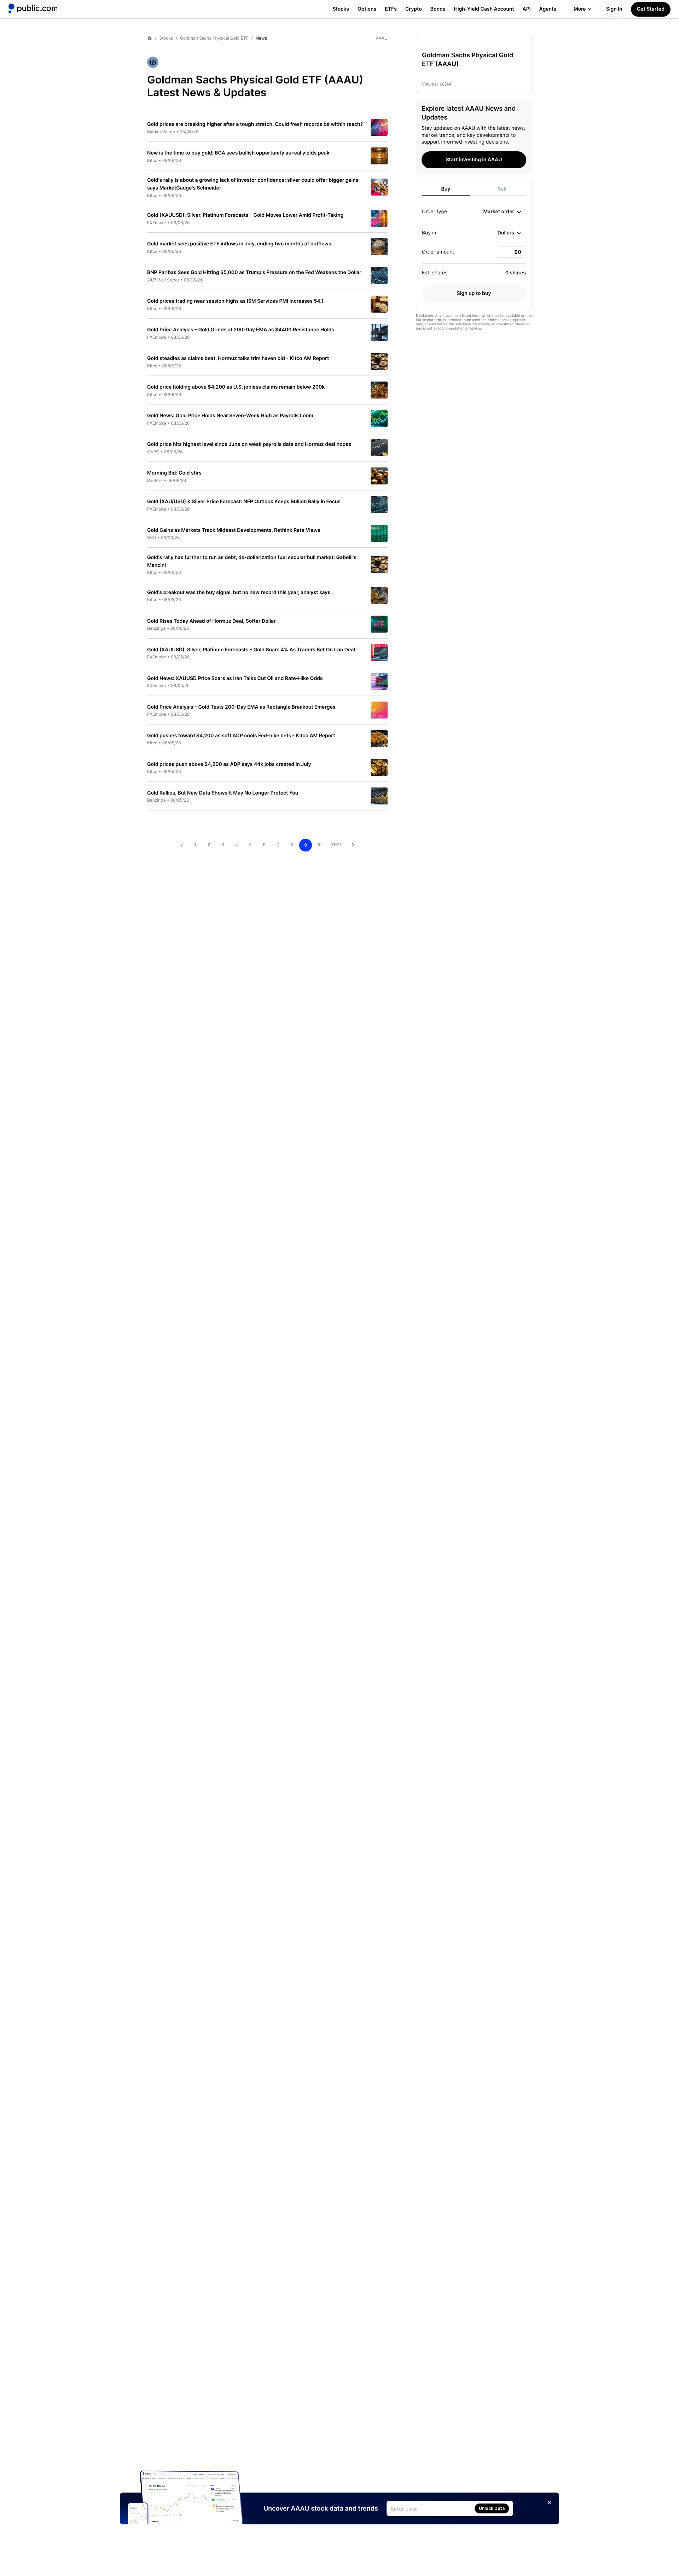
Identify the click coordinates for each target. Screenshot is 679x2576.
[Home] (33, 8)
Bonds (438, 9)
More (580, 9)
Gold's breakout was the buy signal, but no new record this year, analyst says (239, 592)
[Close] (549, 2502)
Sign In (614, 9)
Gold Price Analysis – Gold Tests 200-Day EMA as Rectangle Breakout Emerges (241, 707)
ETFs (391, 9)
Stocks (341, 9)
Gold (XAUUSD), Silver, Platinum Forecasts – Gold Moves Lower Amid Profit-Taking (245, 215)
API (527, 9)
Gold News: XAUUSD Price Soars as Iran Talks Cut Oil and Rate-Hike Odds (235, 678)
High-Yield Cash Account (484, 9)
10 (319, 845)
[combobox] (502, 212)
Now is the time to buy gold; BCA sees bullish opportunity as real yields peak (238, 153)
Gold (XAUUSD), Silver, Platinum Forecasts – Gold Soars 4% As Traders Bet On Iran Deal (251, 650)
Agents (548, 9)
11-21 (336, 845)
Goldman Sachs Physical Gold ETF (214, 38)
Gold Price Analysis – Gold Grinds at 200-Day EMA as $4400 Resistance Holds (241, 330)
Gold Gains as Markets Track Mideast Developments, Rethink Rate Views (234, 530)
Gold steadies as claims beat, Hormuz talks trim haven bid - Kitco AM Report (238, 358)
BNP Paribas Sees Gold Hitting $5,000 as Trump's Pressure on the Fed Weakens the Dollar (254, 272)
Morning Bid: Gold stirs (174, 473)
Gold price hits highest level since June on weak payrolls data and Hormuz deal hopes (249, 444)
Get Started (651, 9)
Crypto (414, 9)
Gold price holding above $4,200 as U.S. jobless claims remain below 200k (236, 387)
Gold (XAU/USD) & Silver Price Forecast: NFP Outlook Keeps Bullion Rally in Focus (244, 502)
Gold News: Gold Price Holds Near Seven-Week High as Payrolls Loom (230, 416)
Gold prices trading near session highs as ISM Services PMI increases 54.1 (235, 301)
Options (367, 9)
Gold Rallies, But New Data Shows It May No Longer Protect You (223, 793)
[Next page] (353, 845)
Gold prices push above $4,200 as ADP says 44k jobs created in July (229, 764)
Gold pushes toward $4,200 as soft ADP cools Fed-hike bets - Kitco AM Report (241, 736)
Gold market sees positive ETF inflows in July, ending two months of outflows (239, 244)
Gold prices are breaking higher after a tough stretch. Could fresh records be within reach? (255, 124)
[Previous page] (181, 845)
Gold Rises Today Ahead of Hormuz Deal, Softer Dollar (211, 621)
